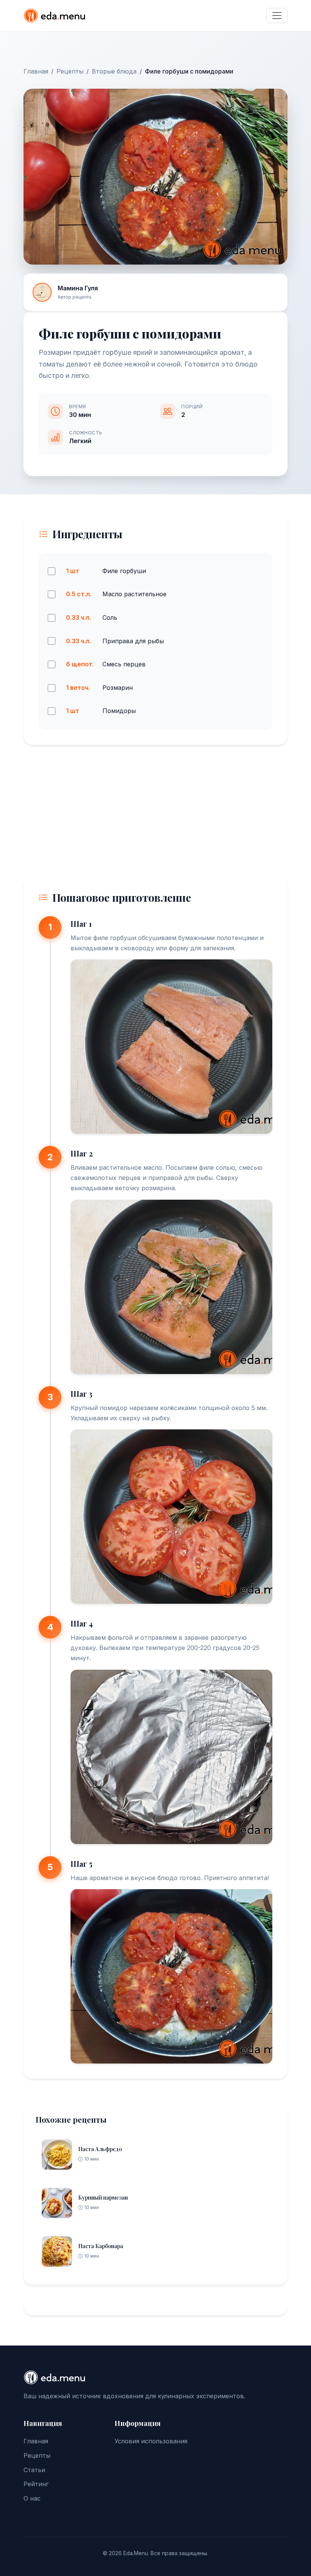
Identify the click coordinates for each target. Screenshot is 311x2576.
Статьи (34, 2470)
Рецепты (70, 71)
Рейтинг (36, 2484)
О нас (32, 2498)
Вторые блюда (114, 71)
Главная (36, 71)
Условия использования (151, 2441)
